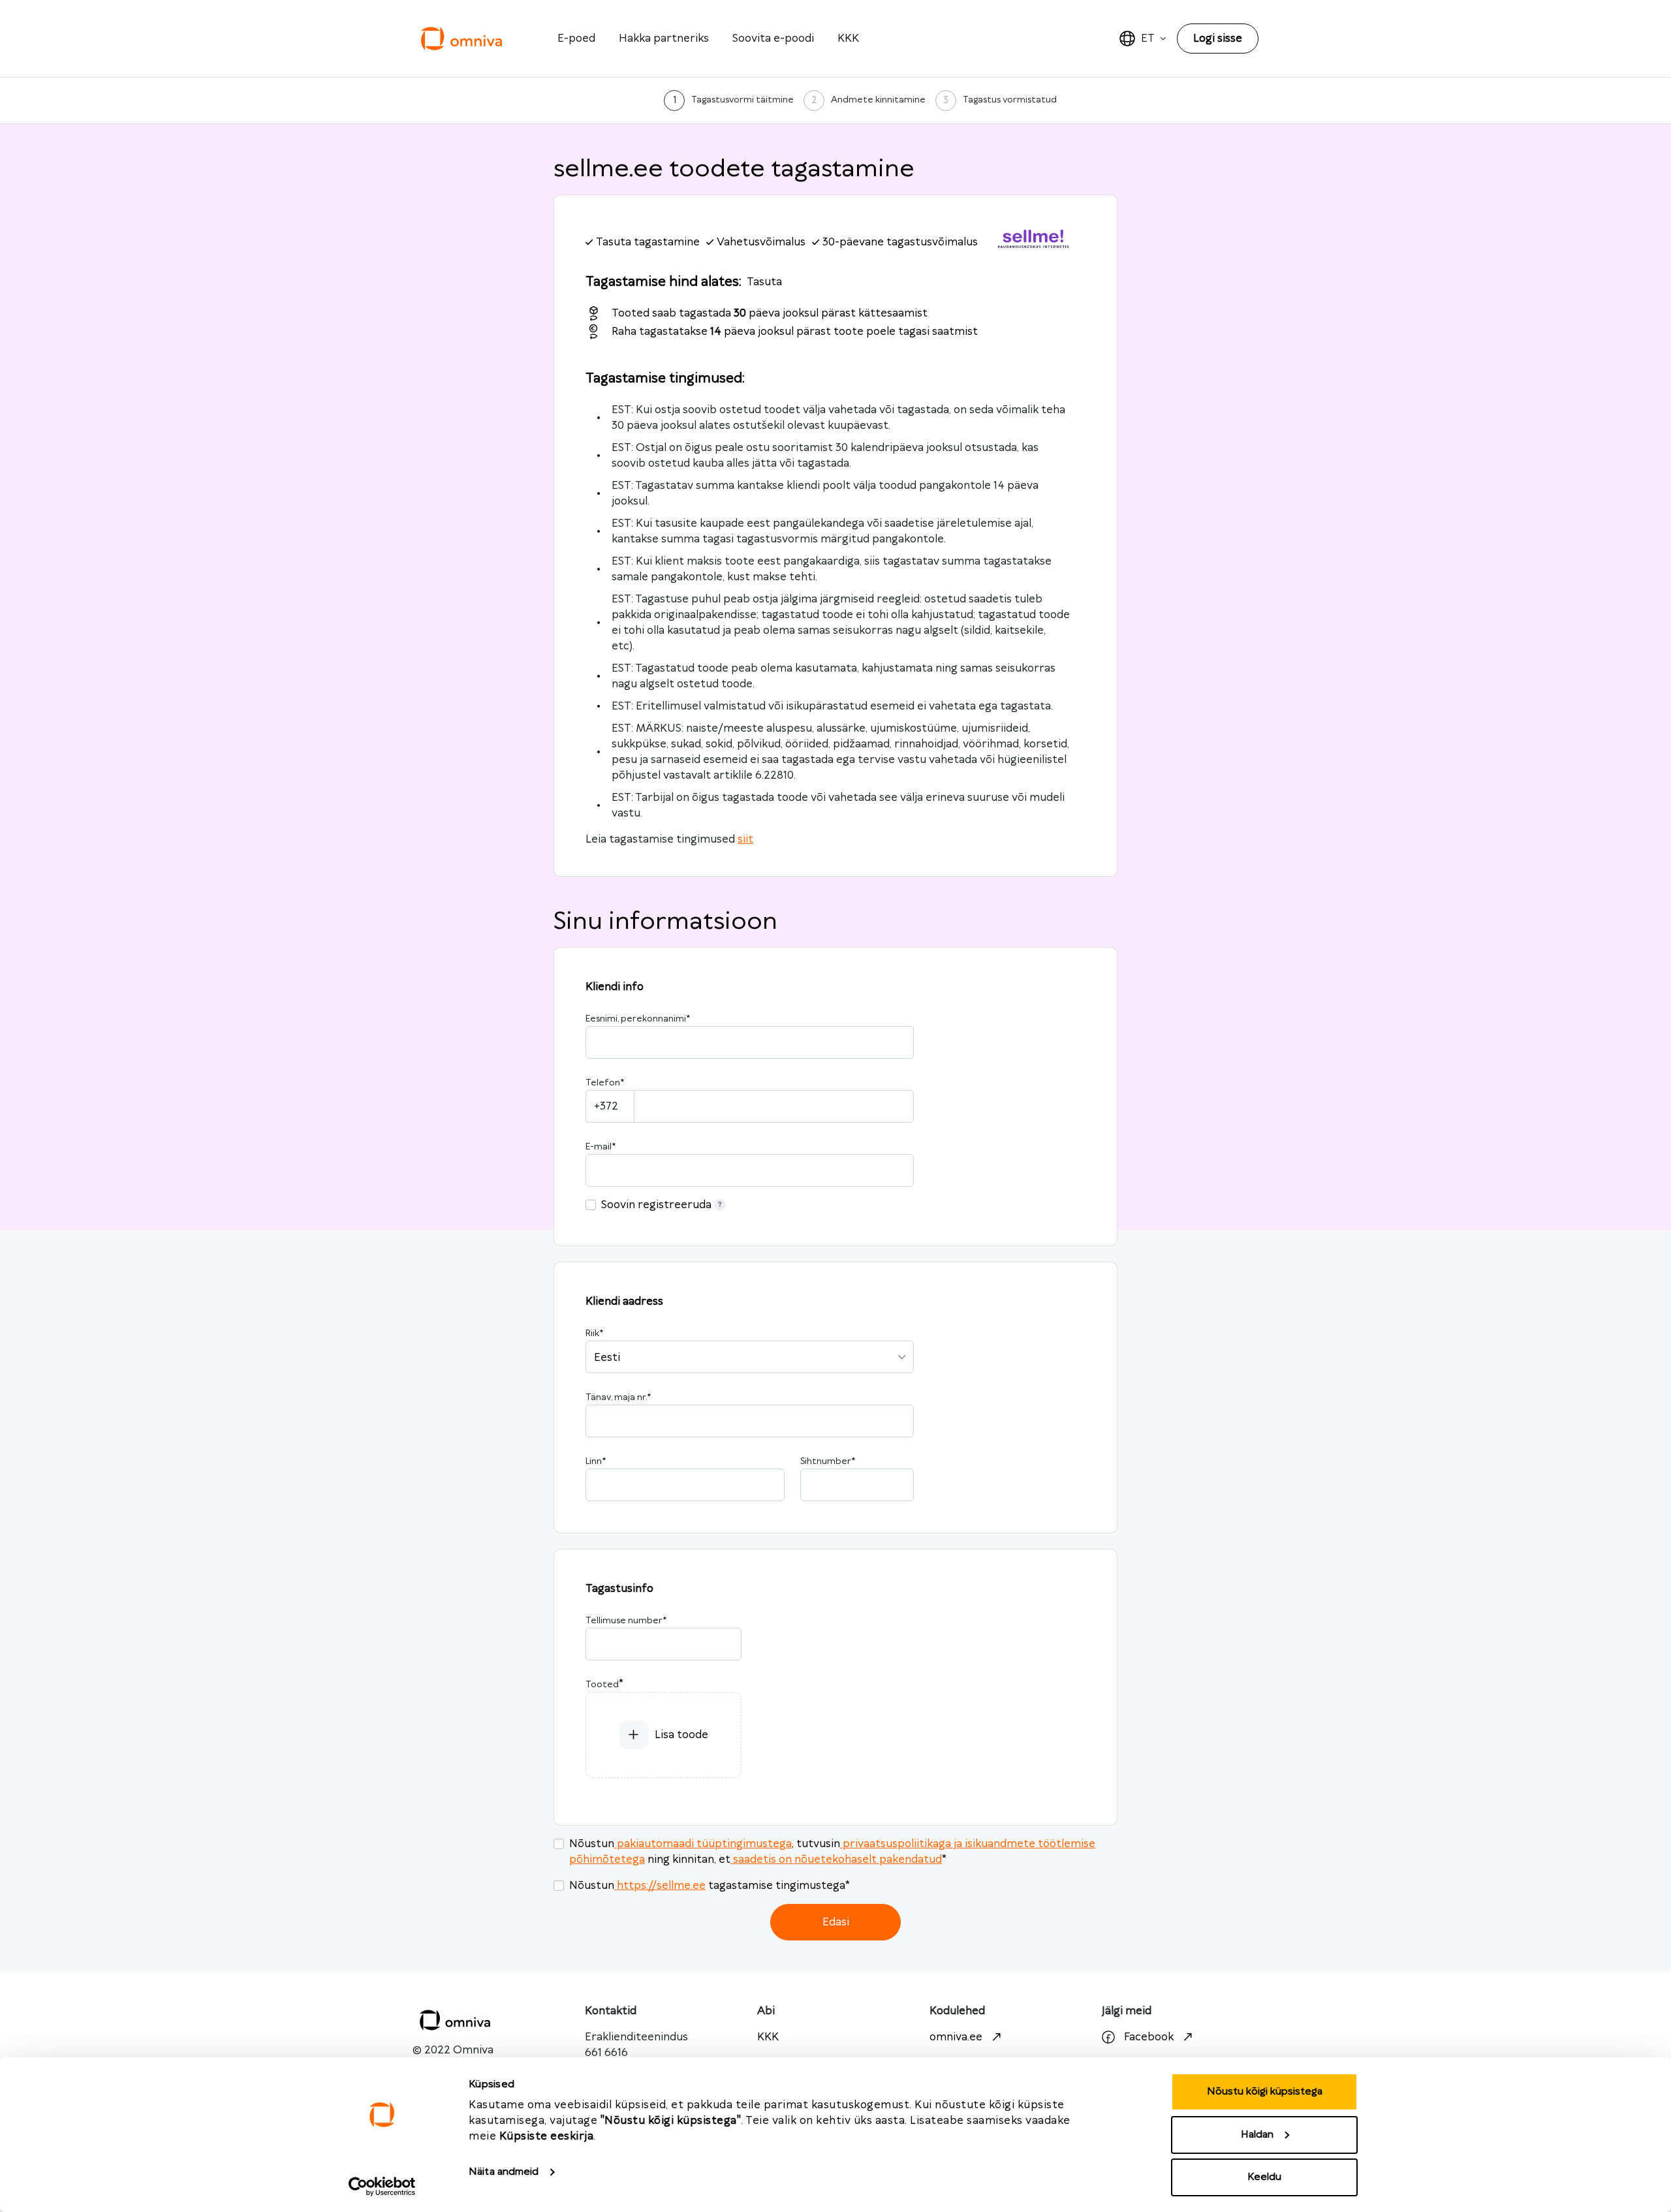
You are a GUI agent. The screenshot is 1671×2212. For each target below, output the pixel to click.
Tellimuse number (626, 1621)
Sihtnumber (828, 1461)
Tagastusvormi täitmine (742, 100)
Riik (594, 1333)
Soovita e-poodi (773, 39)
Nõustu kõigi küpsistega (1265, 2092)
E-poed (576, 39)
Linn (596, 1461)
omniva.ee (956, 2037)
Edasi (836, 1922)
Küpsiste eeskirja (547, 2136)
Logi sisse (1218, 39)
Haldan (1257, 2135)
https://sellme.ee (661, 1886)
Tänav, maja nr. (618, 1397)
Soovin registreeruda (656, 1205)
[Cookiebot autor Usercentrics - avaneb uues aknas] (382, 2187)
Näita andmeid (504, 2172)
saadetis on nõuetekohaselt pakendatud (837, 1860)
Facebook (1149, 2037)
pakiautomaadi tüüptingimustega (704, 1844)
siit (745, 839)
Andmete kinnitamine (878, 100)
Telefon (605, 1083)
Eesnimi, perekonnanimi (638, 1019)
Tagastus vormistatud (1010, 100)
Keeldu (1264, 2177)
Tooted (602, 1685)
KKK (848, 39)
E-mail (601, 1147)
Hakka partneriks (664, 39)
